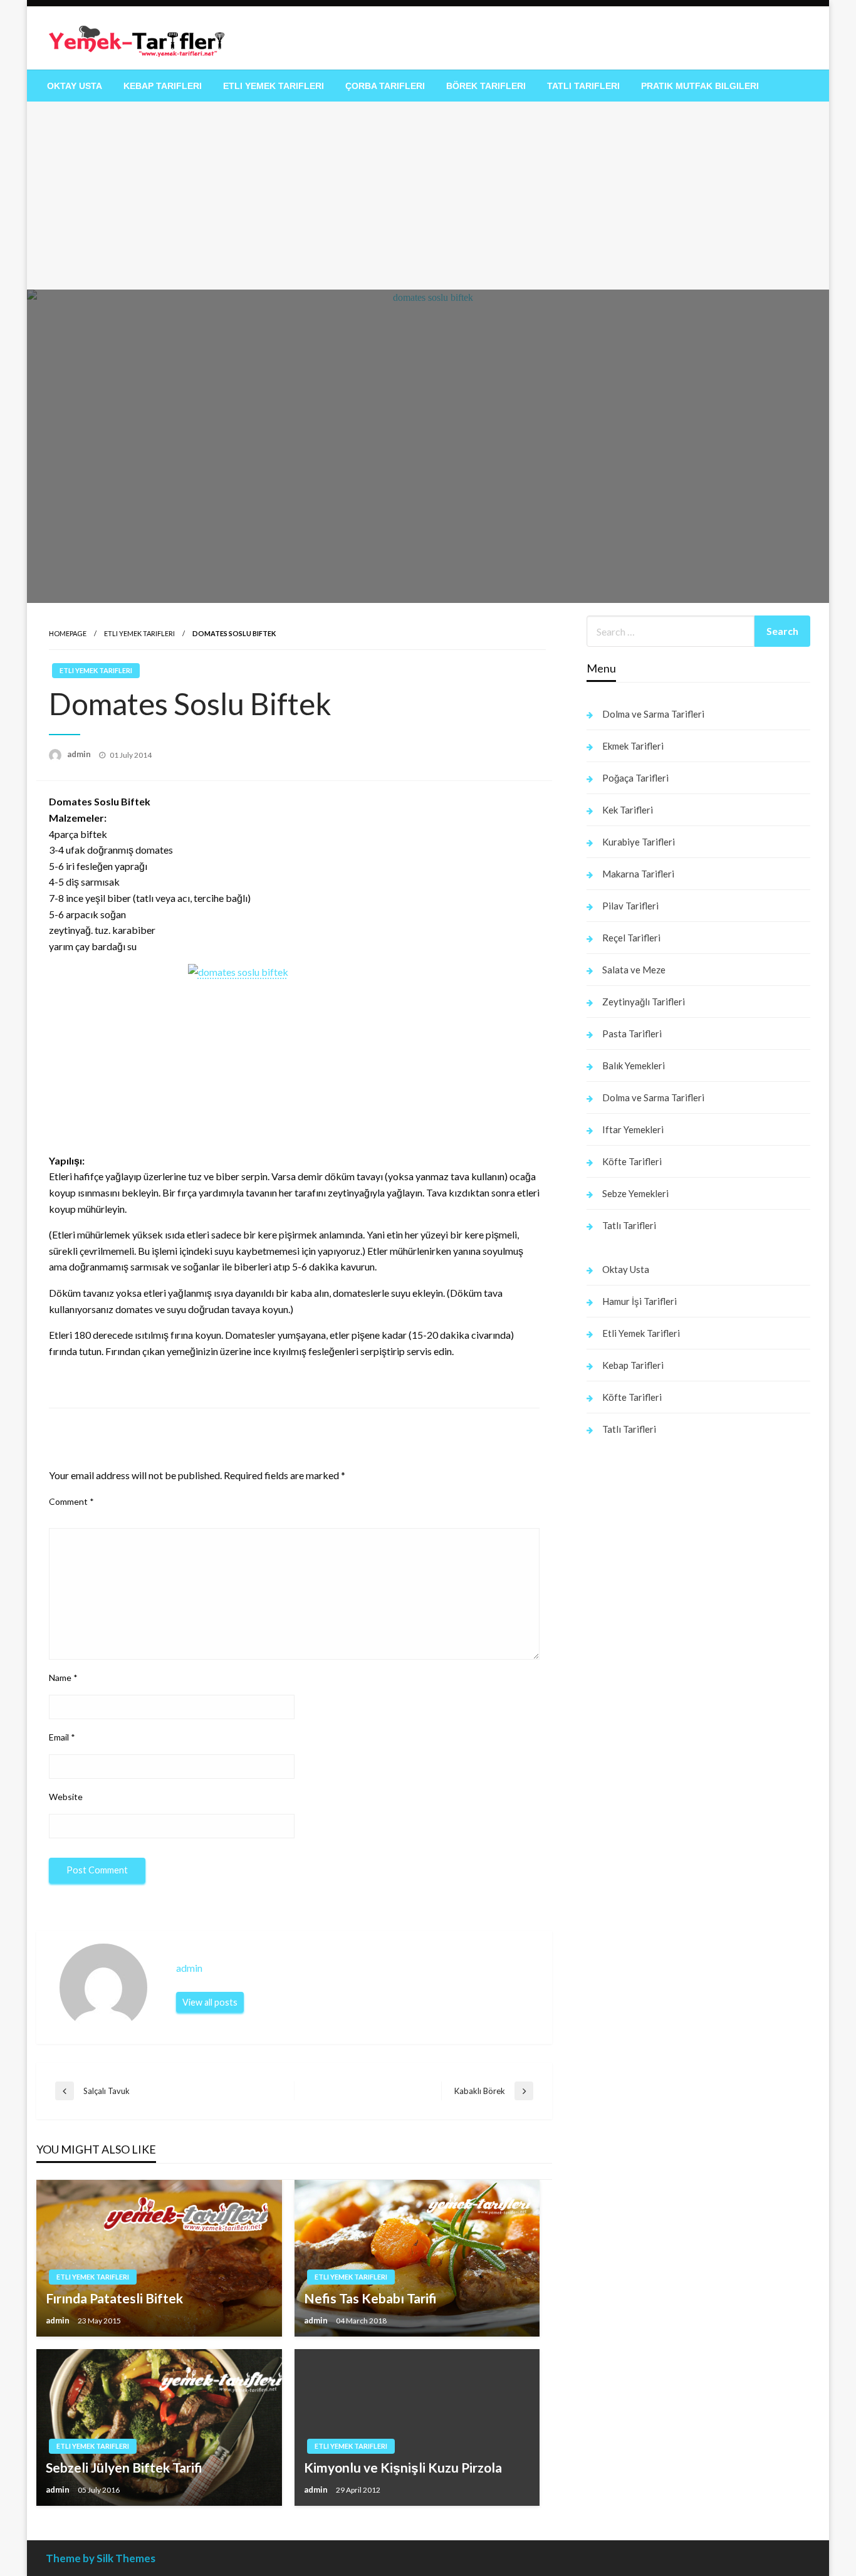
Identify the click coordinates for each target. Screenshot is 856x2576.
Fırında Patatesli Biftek (114, 2298)
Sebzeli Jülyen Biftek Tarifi (124, 2467)
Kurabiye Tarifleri (639, 842)
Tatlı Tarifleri (583, 86)
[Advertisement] (428, 196)
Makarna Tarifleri (638, 874)
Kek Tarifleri (628, 810)
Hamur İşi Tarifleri (639, 1301)
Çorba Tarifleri (385, 86)
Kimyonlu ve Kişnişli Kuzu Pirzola (403, 2467)
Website (66, 1797)
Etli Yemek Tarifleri (274, 86)
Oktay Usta (75, 86)
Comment (71, 1501)
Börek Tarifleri (486, 86)
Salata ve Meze (634, 970)
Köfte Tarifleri (632, 1161)
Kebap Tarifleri (163, 86)
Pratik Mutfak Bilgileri (700, 86)
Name (63, 1678)
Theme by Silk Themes (101, 2558)
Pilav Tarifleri (630, 906)
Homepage (68, 633)
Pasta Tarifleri (632, 1034)
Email (62, 1737)
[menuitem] (75, 86)
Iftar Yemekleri (633, 1129)
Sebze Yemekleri (635, 1193)
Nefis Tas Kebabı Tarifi (370, 2298)
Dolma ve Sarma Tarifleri (653, 714)
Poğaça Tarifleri (635, 778)
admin (80, 754)
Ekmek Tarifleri (633, 746)
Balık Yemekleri (634, 1065)
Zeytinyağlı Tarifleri (644, 1002)
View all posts (210, 2002)
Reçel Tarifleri (631, 938)
